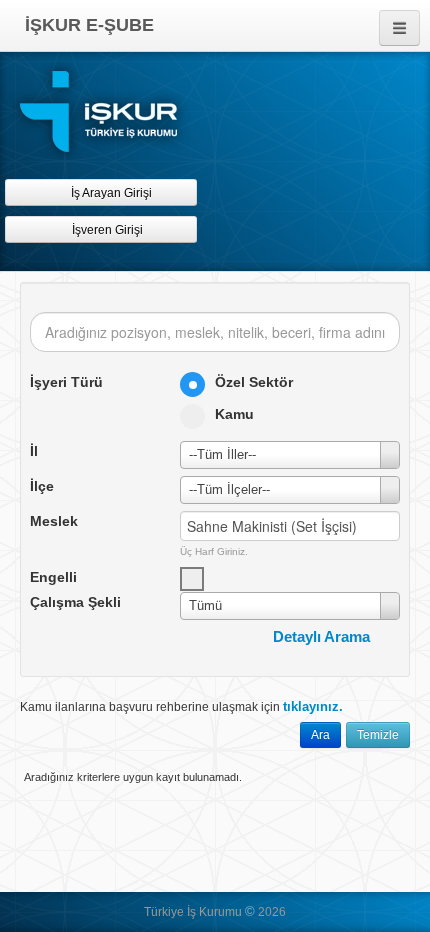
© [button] (250, 911)
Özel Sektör (254, 382)
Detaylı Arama (321, 636)
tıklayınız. (313, 706)
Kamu (234, 414)
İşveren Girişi (110, 230)
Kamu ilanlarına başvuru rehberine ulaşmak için (181, 706)
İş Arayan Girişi (110, 193)
